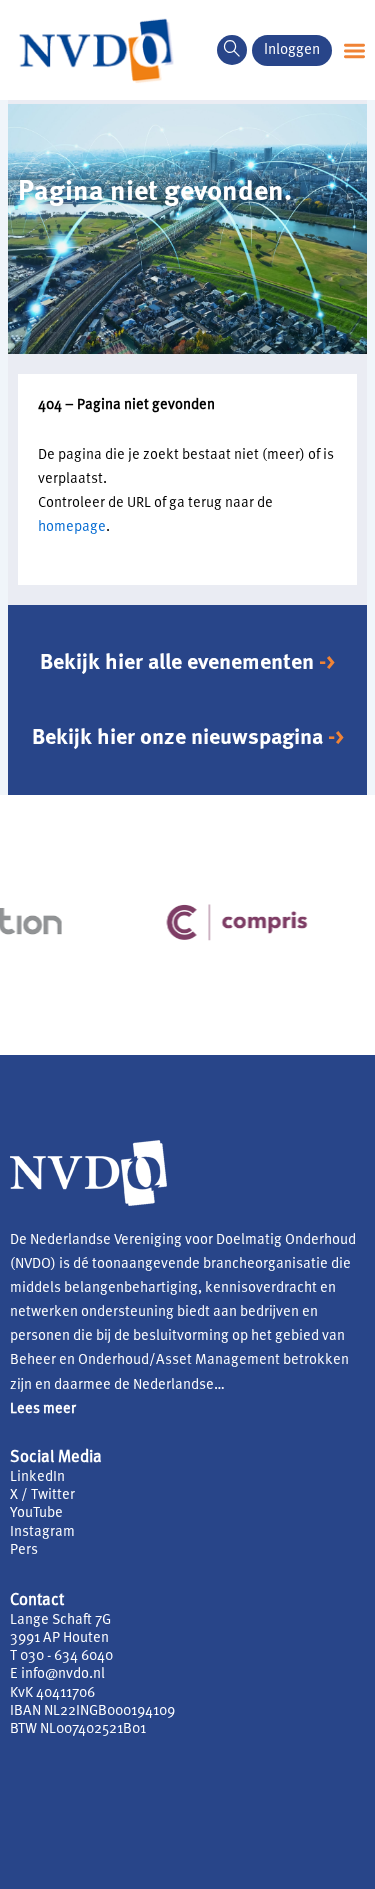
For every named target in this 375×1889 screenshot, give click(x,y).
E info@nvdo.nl (57, 1674)
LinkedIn (37, 1477)
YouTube (36, 1513)
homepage (72, 527)
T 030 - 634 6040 (61, 1656)
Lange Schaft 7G (60, 1620)
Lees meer (43, 1409)
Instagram (42, 1532)
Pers (24, 1550)
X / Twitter (42, 1495)
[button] (232, 50)
